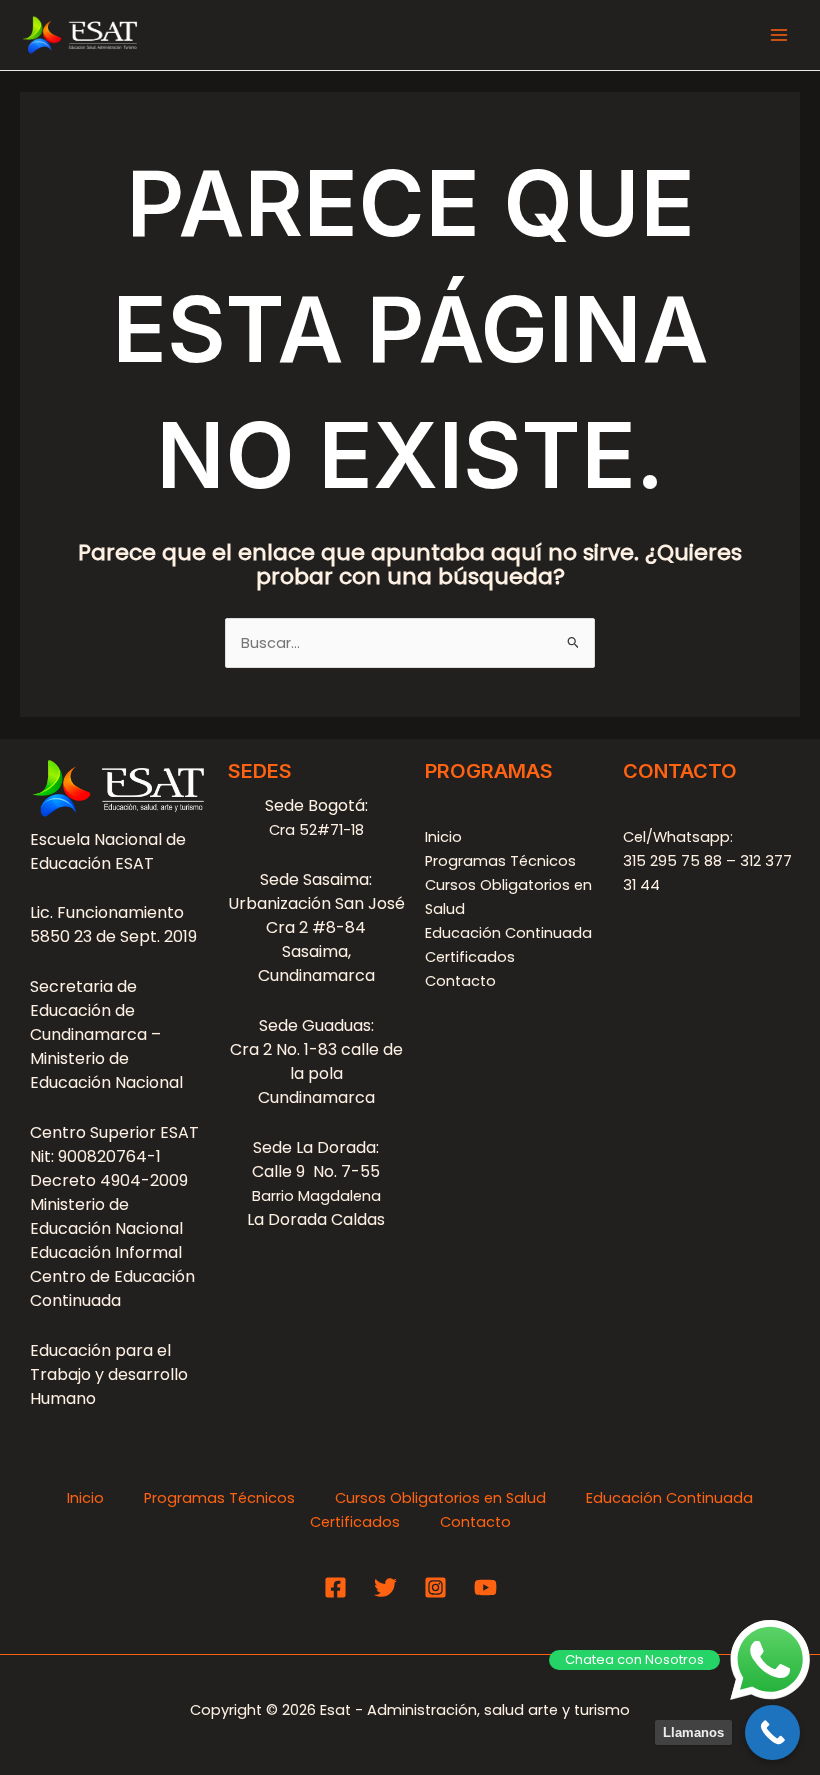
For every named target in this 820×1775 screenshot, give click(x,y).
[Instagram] (435, 1587)
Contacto (460, 981)
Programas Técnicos (500, 861)
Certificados (470, 957)
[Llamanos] (772, 1732)
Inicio (443, 837)
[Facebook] (335, 1587)
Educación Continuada (508, 933)
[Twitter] (385, 1587)
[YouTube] (485, 1587)
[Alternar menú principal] (779, 35)
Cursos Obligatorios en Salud (440, 1498)
